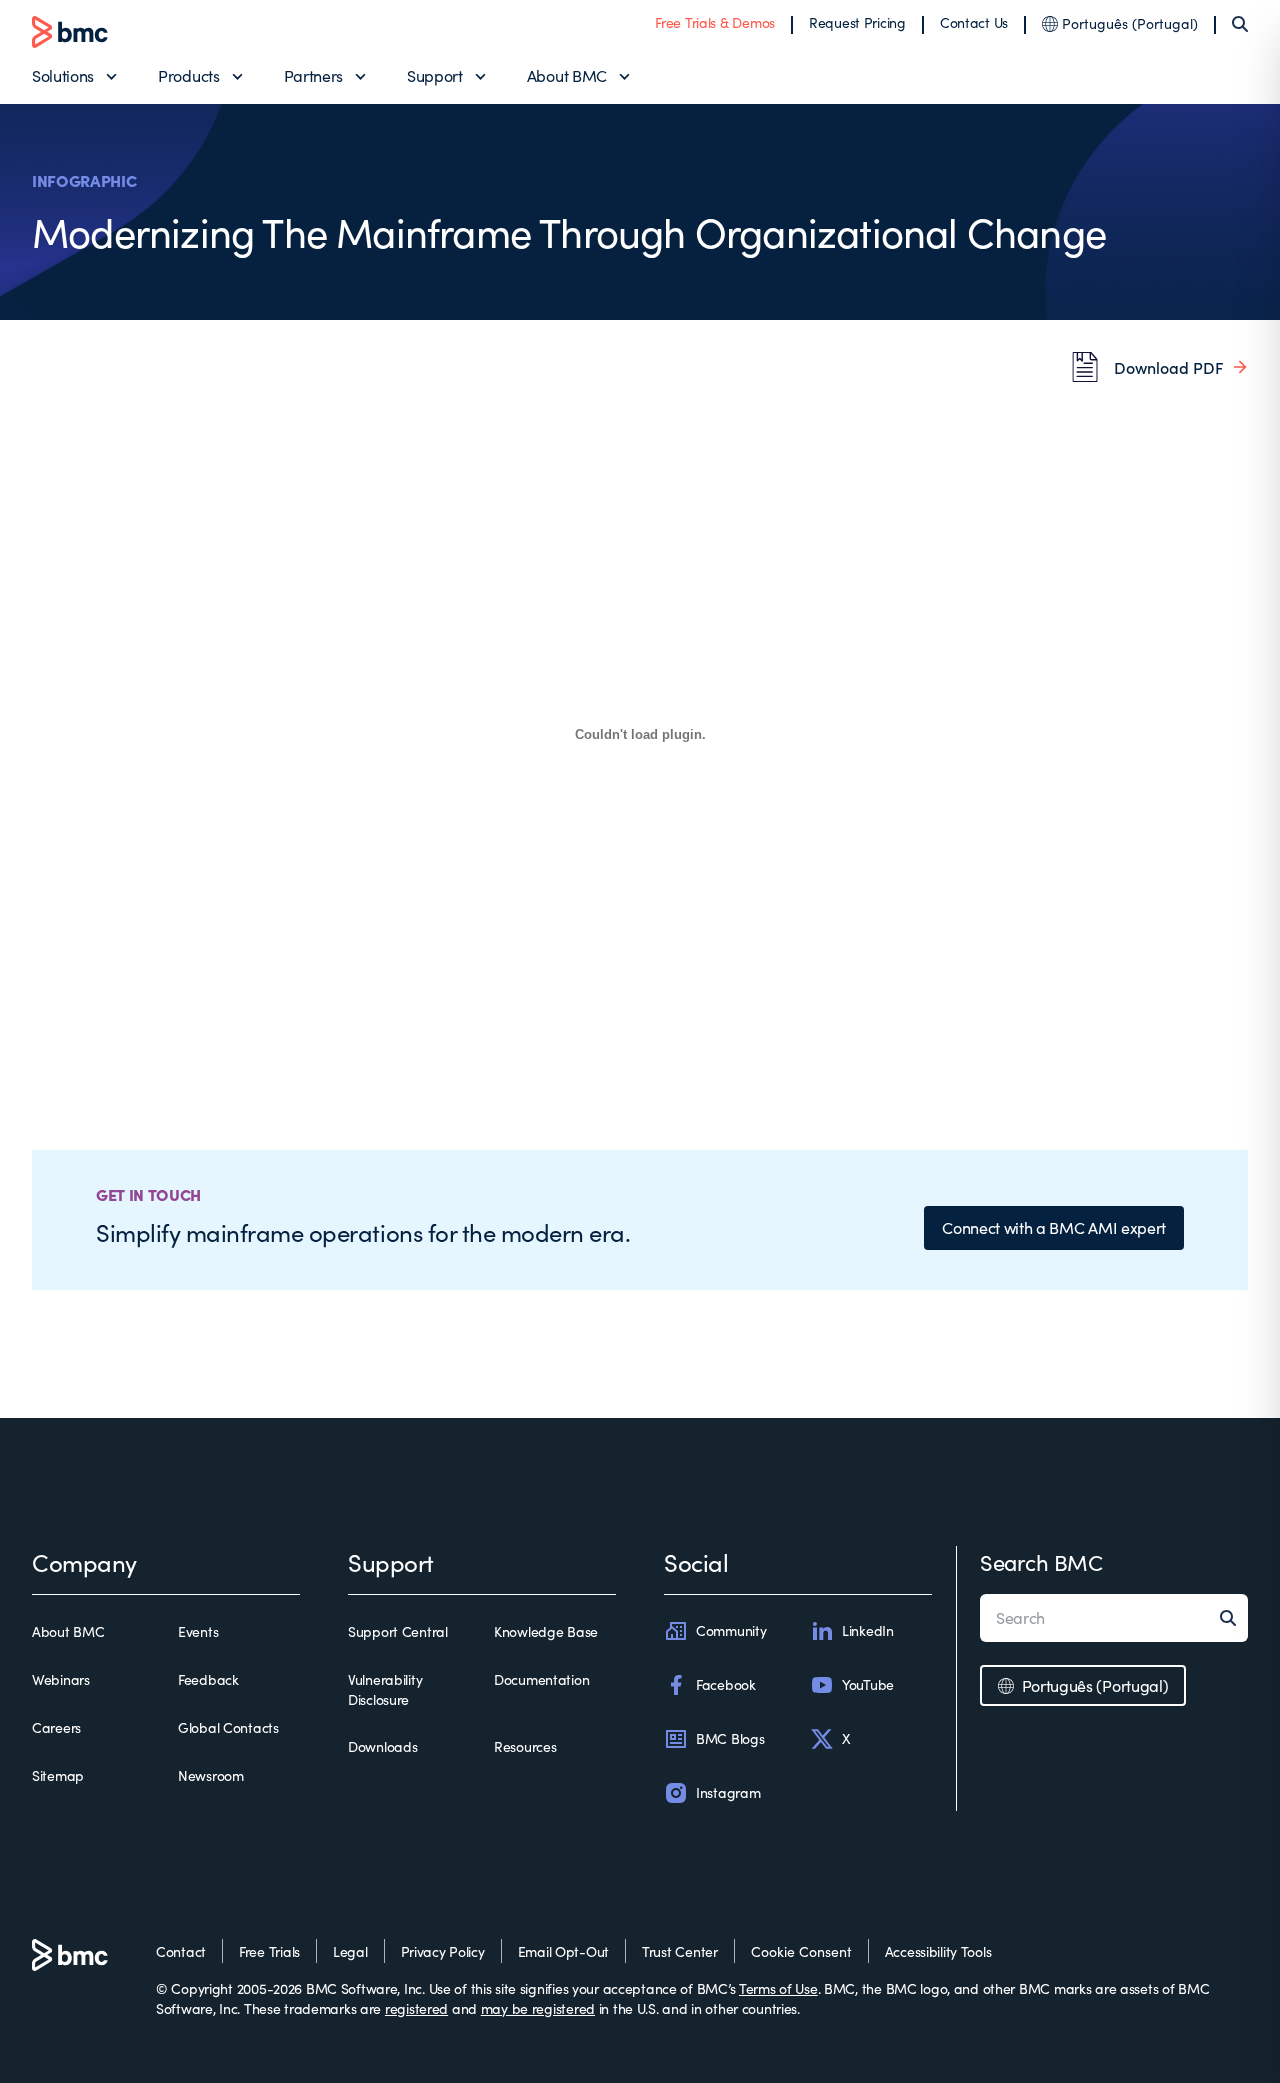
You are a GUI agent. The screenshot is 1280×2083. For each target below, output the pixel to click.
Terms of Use (778, 1988)
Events (198, 1631)
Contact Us (974, 22)
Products (188, 75)
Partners (313, 75)
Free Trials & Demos (715, 22)
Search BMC (1041, 1562)
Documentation (541, 1679)
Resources (525, 1746)
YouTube (868, 1684)
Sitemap (58, 1775)
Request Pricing (857, 22)
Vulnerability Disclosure (385, 1689)
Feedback (208, 1679)
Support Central (398, 1631)
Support (435, 75)
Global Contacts (228, 1727)
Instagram (728, 1792)
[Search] (1240, 24)
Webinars (61, 1679)
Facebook (726, 1684)
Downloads (382, 1746)
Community (731, 1630)
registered (416, 2008)
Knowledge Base (546, 1631)
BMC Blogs (730, 1738)
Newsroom (211, 1775)
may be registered (538, 2008)
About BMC (567, 75)
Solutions (63, 75)
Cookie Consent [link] (801, 1951)
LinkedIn (868, 1630)
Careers (56, 1727)
